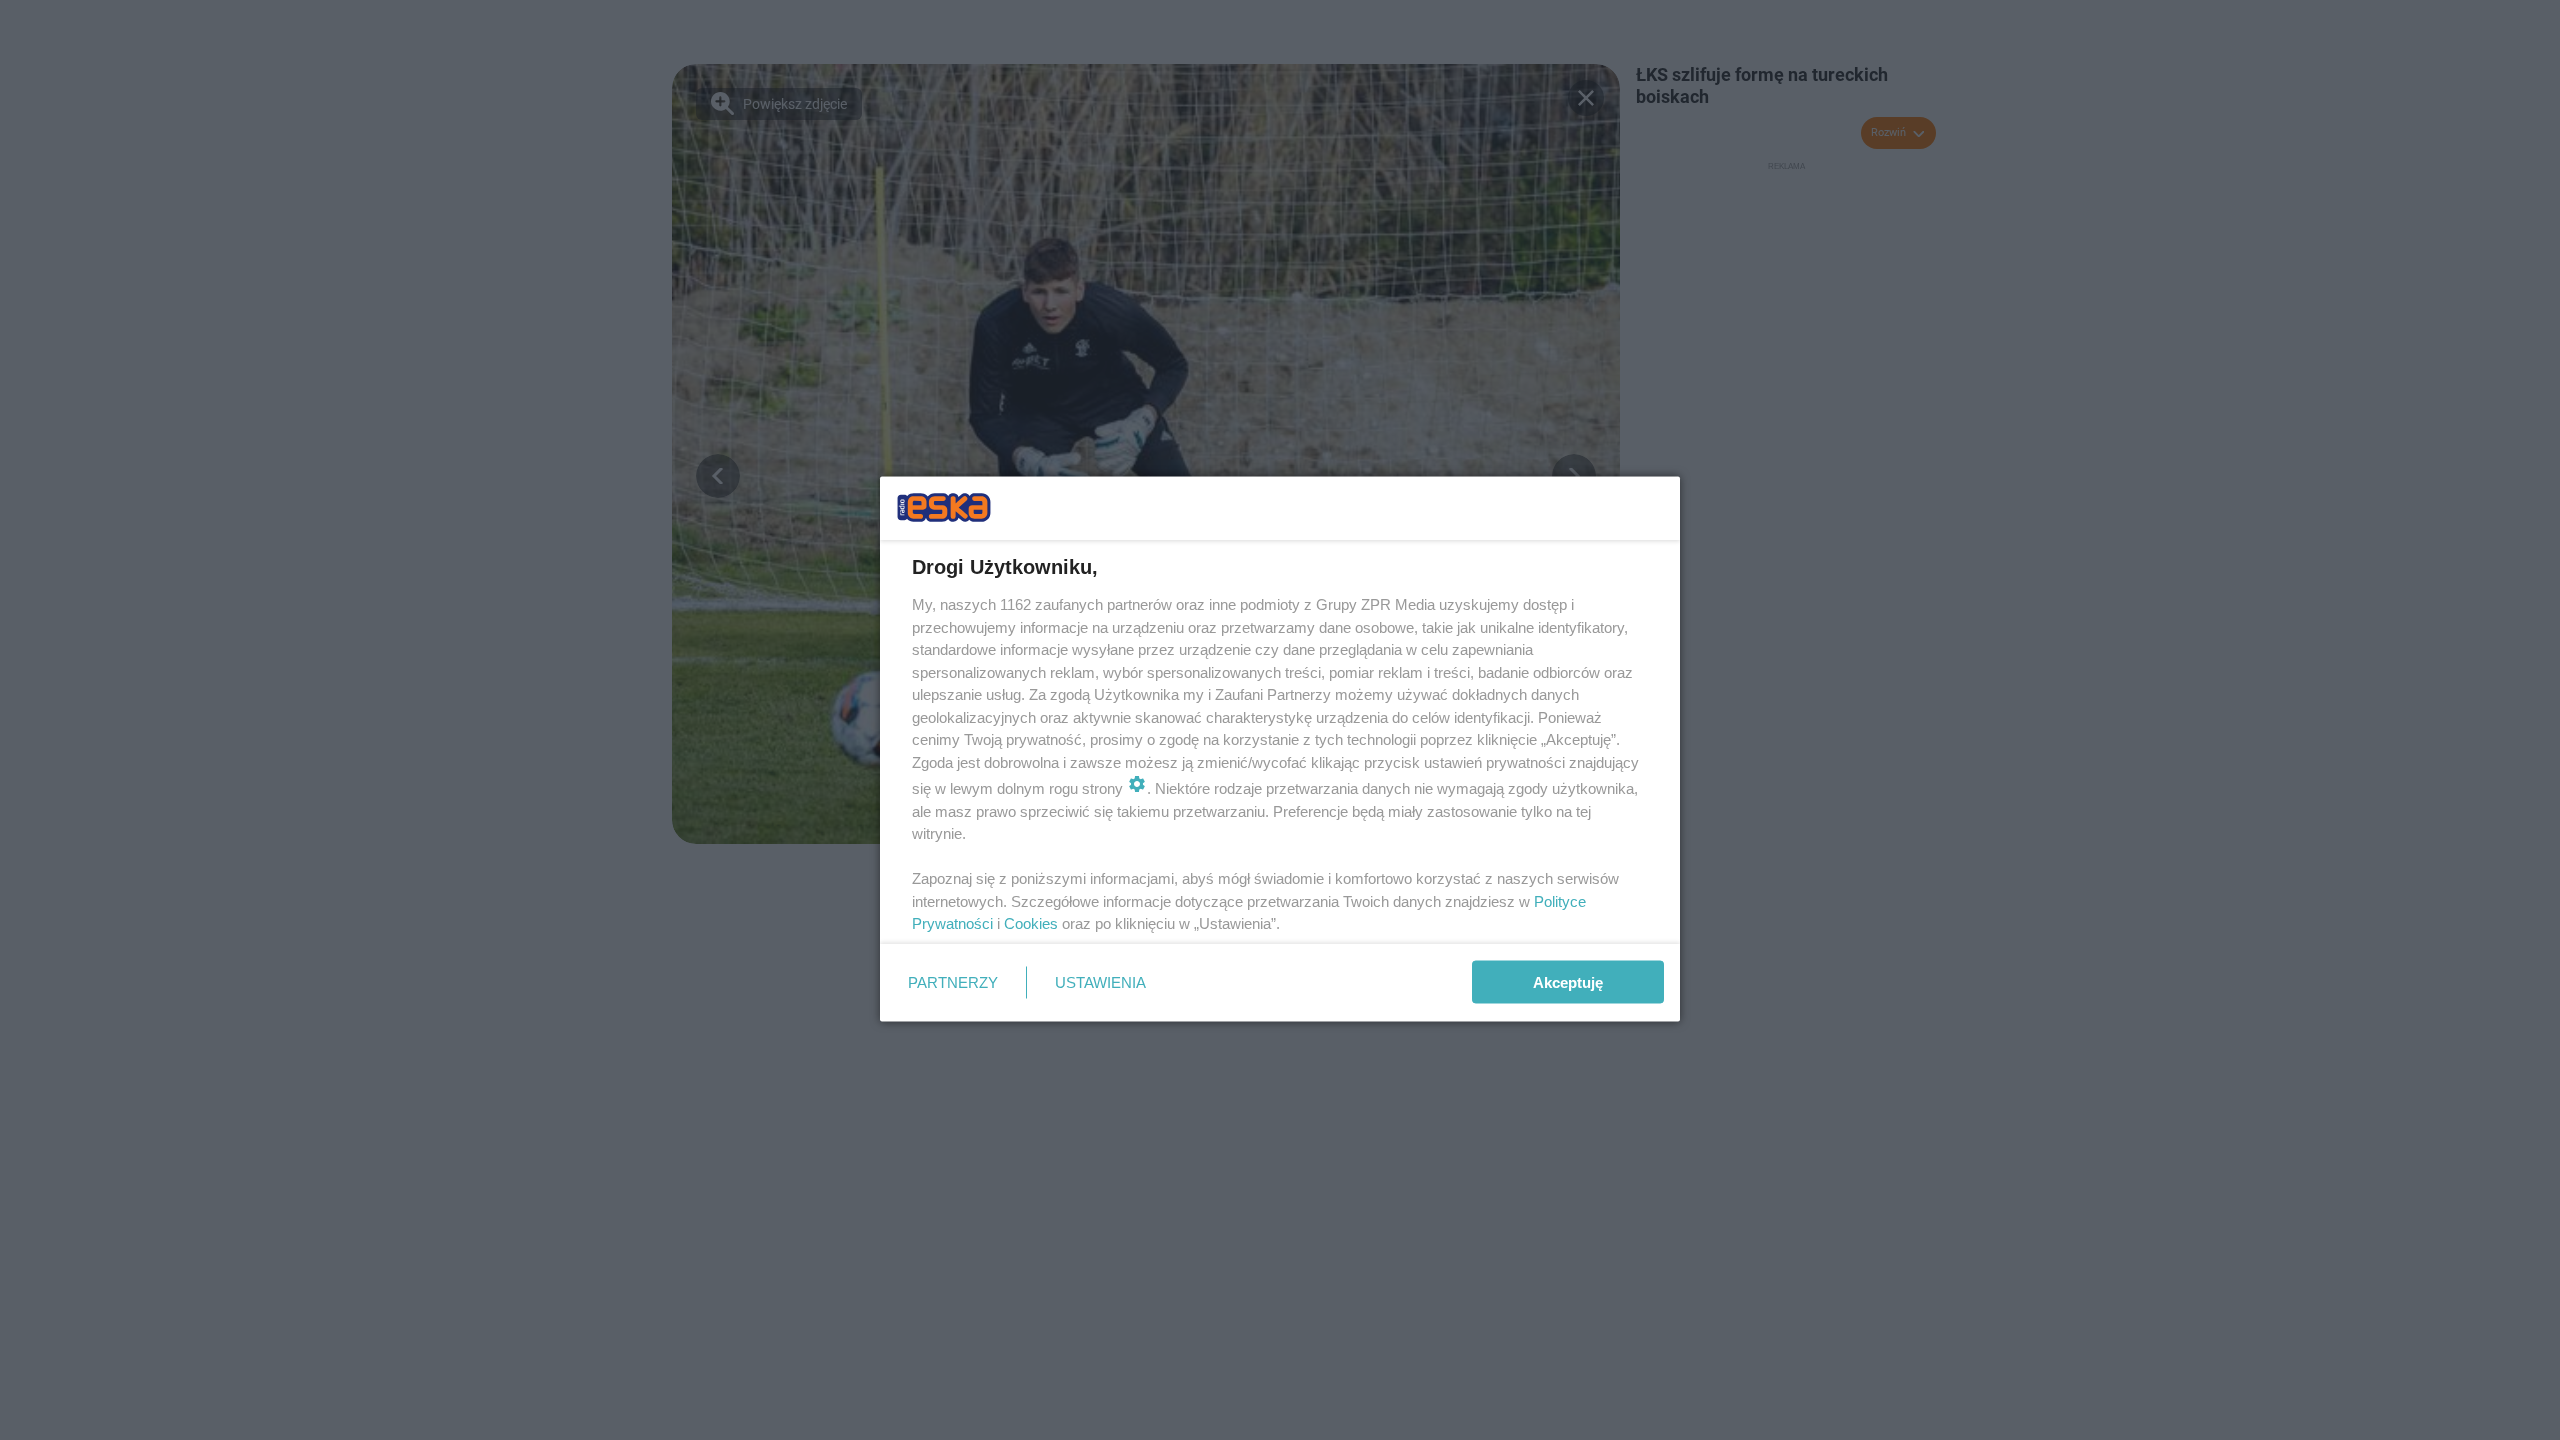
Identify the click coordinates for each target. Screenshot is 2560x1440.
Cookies (1031, 923)
